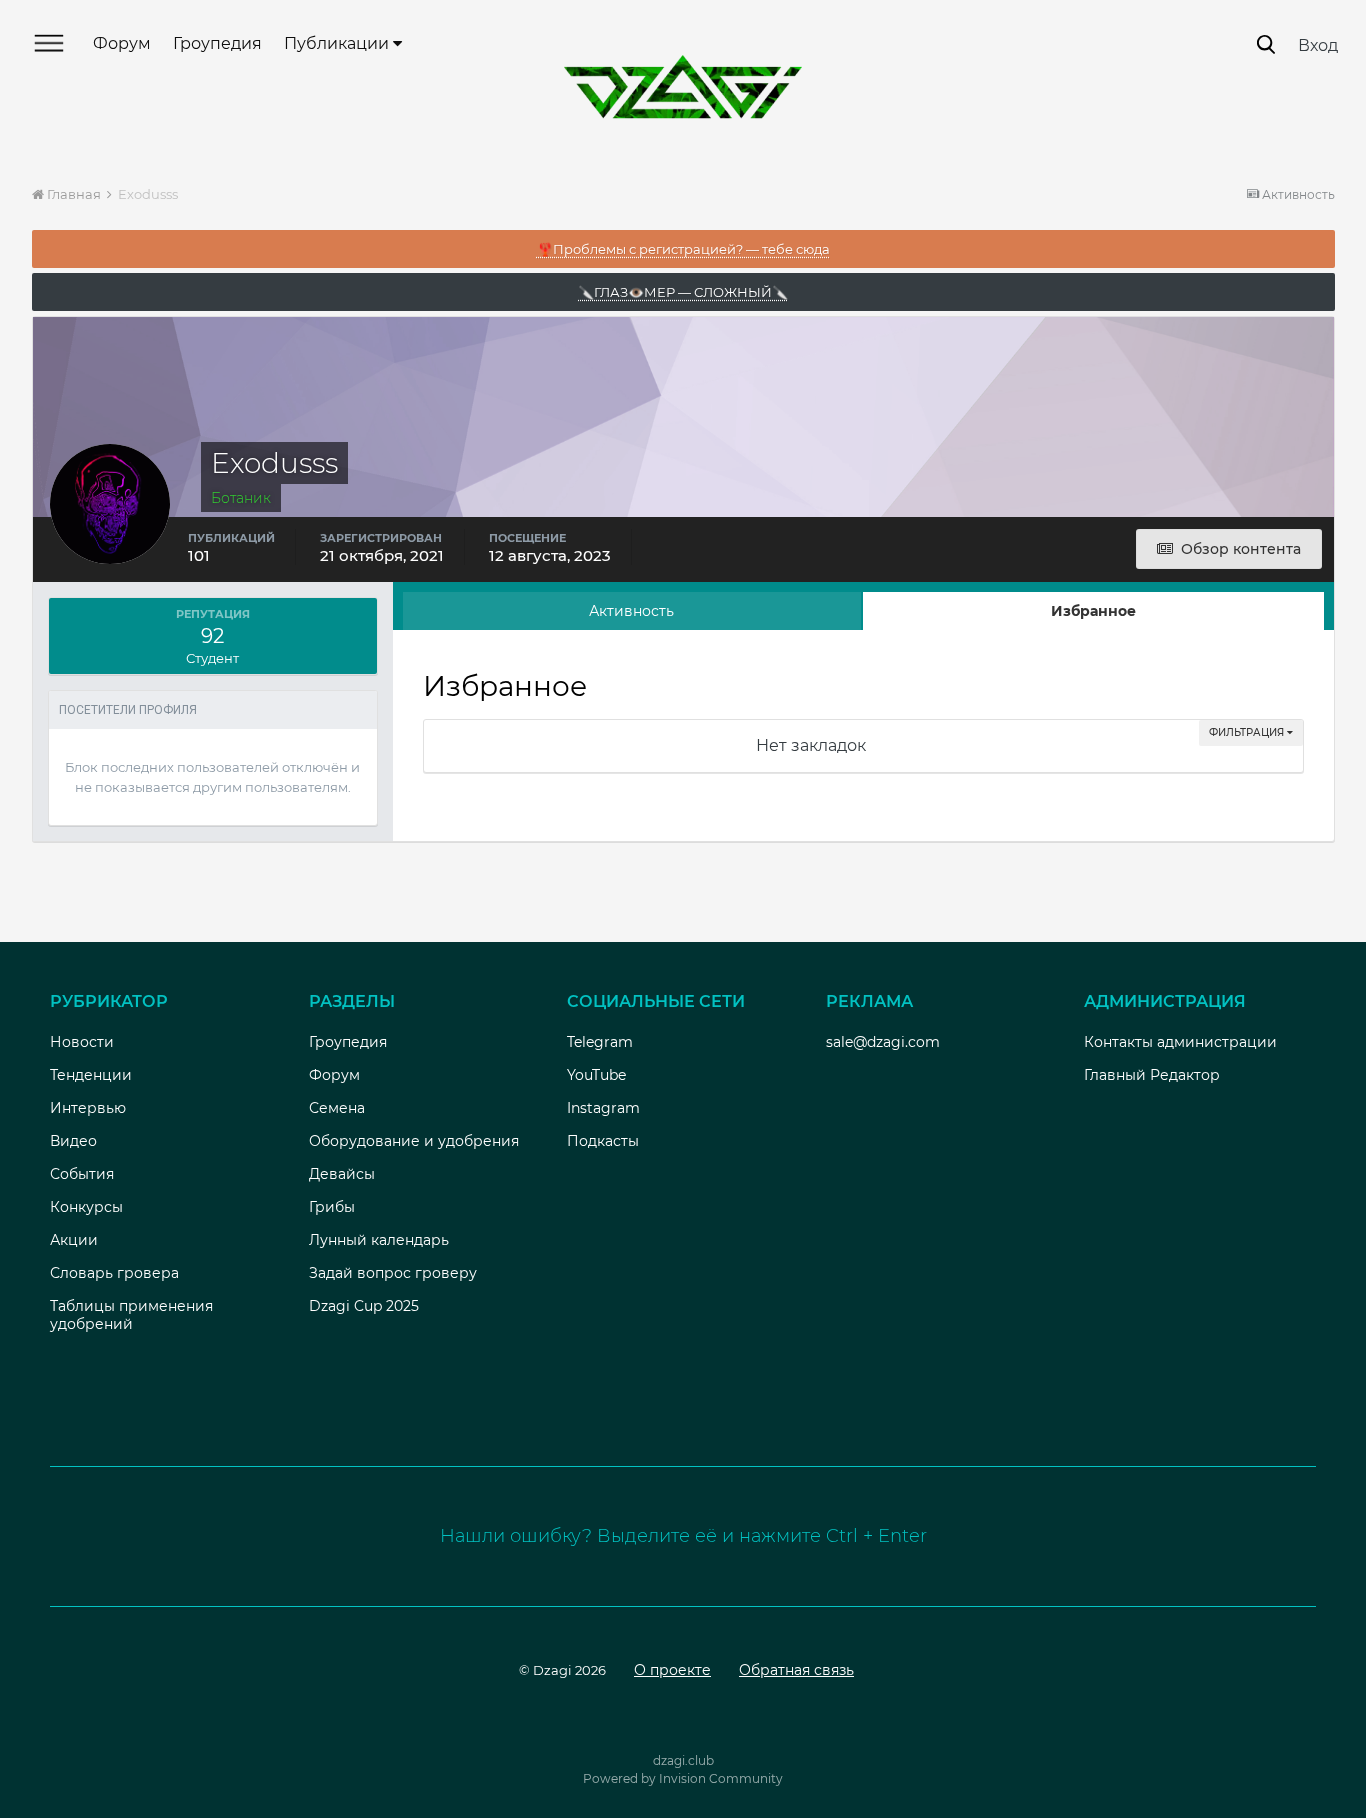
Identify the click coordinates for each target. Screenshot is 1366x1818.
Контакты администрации (1180, 1042)
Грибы (332, 1207)
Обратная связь (796, 1670)
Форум (122, 43)
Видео (73, 1141)
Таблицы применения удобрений (131, 1315)
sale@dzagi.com (883, 1042)
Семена (337, 1108)
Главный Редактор (1152, 1075)
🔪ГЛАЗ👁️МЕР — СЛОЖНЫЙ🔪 (683, 292)
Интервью (88, 1108)
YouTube (596, 1075)
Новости (82, 1042)
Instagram (603, 1108)
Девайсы (342, 1174)
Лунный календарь (379, 1240)
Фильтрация (1248, 732)
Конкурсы (86, 1207)
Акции (74, 1240)
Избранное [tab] (1093, 611)
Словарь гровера (114, 1273)
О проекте (672, 1670)
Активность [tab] (631, 611)
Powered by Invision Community (683, 1778)
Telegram (600, 1042)
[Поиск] (1266, 44)
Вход (1318, 45)
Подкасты (603, 1141)
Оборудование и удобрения (414, 1141)
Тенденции (91, 1075)
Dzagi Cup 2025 (364, 1306)
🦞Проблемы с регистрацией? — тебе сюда (683, 249)
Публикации (338, 43)
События (82, 1174)
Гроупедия (217, 43)
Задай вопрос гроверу (393, 1273)
